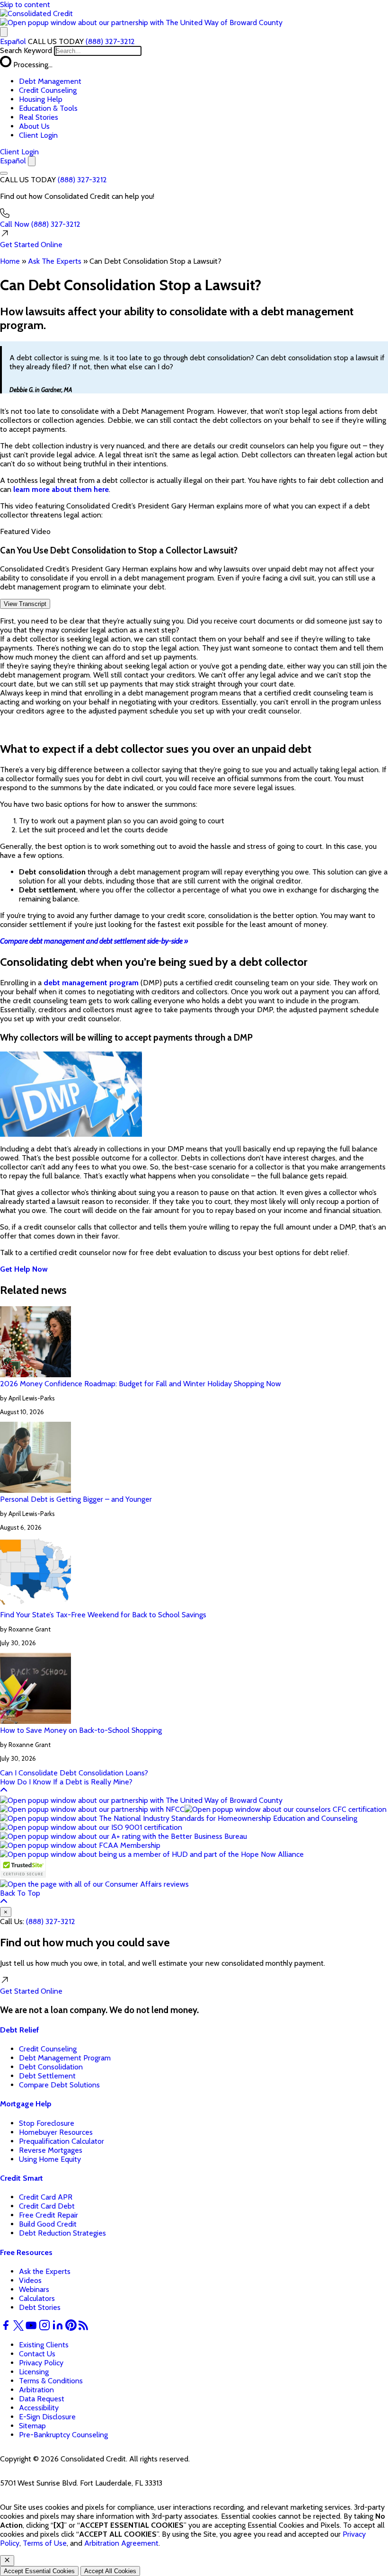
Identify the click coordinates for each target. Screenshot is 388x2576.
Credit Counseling (48, 90)
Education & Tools (48, 108)
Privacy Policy (41, 2363)
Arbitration (36, 2390)
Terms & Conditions (51, 2381)
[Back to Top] (4, 1791)
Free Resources (26, 2252)
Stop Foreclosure (47, 2123)
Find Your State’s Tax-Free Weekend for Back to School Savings (103, 1615)
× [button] (6, 1912)
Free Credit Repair (48, 2215)
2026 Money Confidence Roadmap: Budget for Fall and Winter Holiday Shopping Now (141, 1384)
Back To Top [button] (20, 1893)
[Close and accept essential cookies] (7, 2561)
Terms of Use (45, 2543)
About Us (34, 126)
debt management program (91, 983)
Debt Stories (40, 2307)
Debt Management (50, 81)
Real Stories (39, 117)
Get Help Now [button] (24, 1269)
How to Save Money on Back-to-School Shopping (81, 1730)
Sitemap (32, 2426)
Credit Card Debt (47, 2206)
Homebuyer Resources (56, 2132)
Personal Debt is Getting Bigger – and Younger (76, 1499)
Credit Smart (22, 2178)
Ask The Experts (55, 261)
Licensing (34, 2372)
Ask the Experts (45, 2271)
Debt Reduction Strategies (62, 2233)
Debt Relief (20, 2030)
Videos (30, 2280)
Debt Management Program (65, 2058)
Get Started (31, 245)
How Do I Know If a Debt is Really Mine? (66, 1782)
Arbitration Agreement (121, 2543)
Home (10, 261)
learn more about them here (61, 489)
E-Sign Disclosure (47, 2417)
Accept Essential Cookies (39, 2571)
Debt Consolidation (51, 2067)
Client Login (38, 135)
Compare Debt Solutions (59, 2085)
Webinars (34, 2289)
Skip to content (25, 4)
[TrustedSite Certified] (23, 1868)
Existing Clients (44, 2345)
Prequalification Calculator (62, 2141)
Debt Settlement (47, 2076)
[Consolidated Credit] (36, 13)
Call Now (40, 224)
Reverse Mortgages (51, 2150)
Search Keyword (26, 50)
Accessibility (39, 2408)
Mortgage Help (26, 2104)
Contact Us (37, 2354)
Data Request (42, 2399)
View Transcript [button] (25, 604)
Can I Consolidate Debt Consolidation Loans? (74, 1773)
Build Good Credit (48, 2224)
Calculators (37, 2298)
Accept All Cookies (110, 2571)
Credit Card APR (46, 2197)
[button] (141, 22)
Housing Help (41, 99)
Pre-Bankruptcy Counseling (63, 2435)
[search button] (4, 32)
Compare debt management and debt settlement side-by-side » (94, 941)
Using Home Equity (50, 2159)
